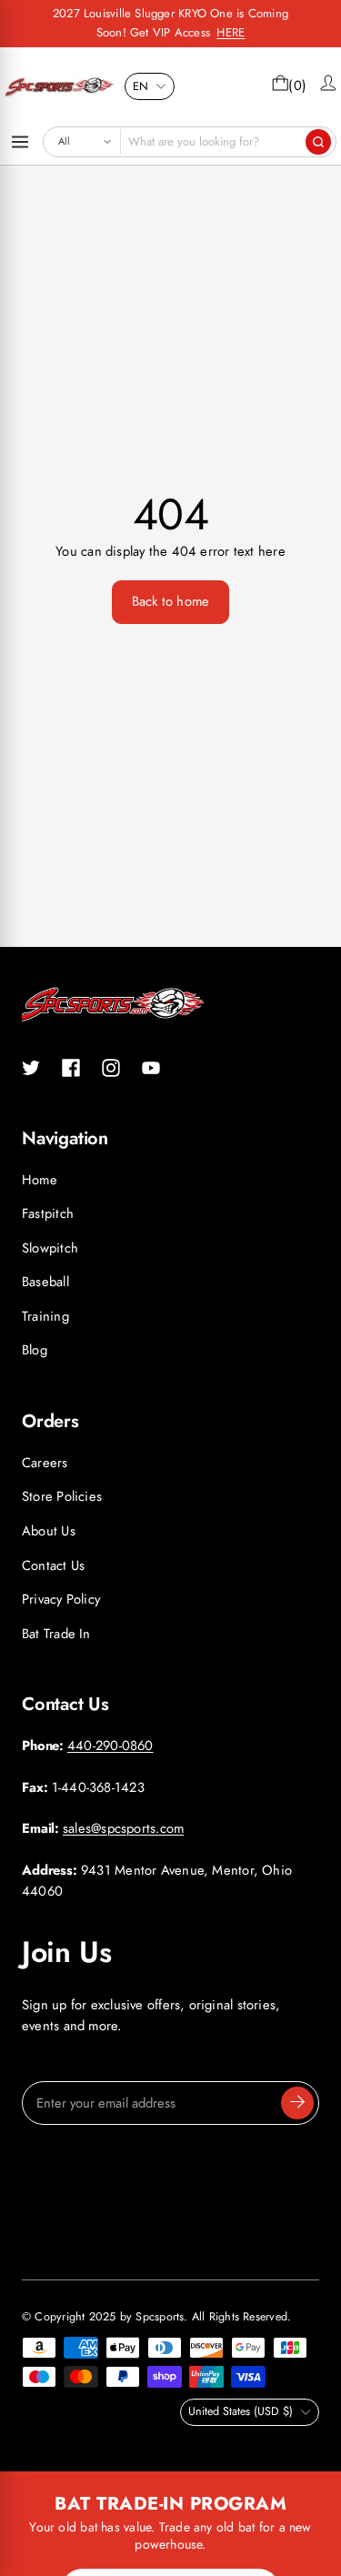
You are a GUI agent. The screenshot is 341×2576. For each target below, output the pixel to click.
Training (45, 1316)
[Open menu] (20, 142)
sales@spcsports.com (123, 1828)
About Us (49, 1531)
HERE (231, 32)
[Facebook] (71, 1068)
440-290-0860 (110, 1746)
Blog (35, 1350)
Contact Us (53, 1565)
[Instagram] (111, 1068)
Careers (45, 1463)
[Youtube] (151, 1068)
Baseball (45, 1282)
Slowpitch (50, 1248)
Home (40, 1180)
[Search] (318, 142)
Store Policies (62, 1496)
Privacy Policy (61, 1599)
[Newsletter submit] (297, 2103)
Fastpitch (48, 1213)
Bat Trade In (56, 1634)
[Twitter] (31, 1068)
